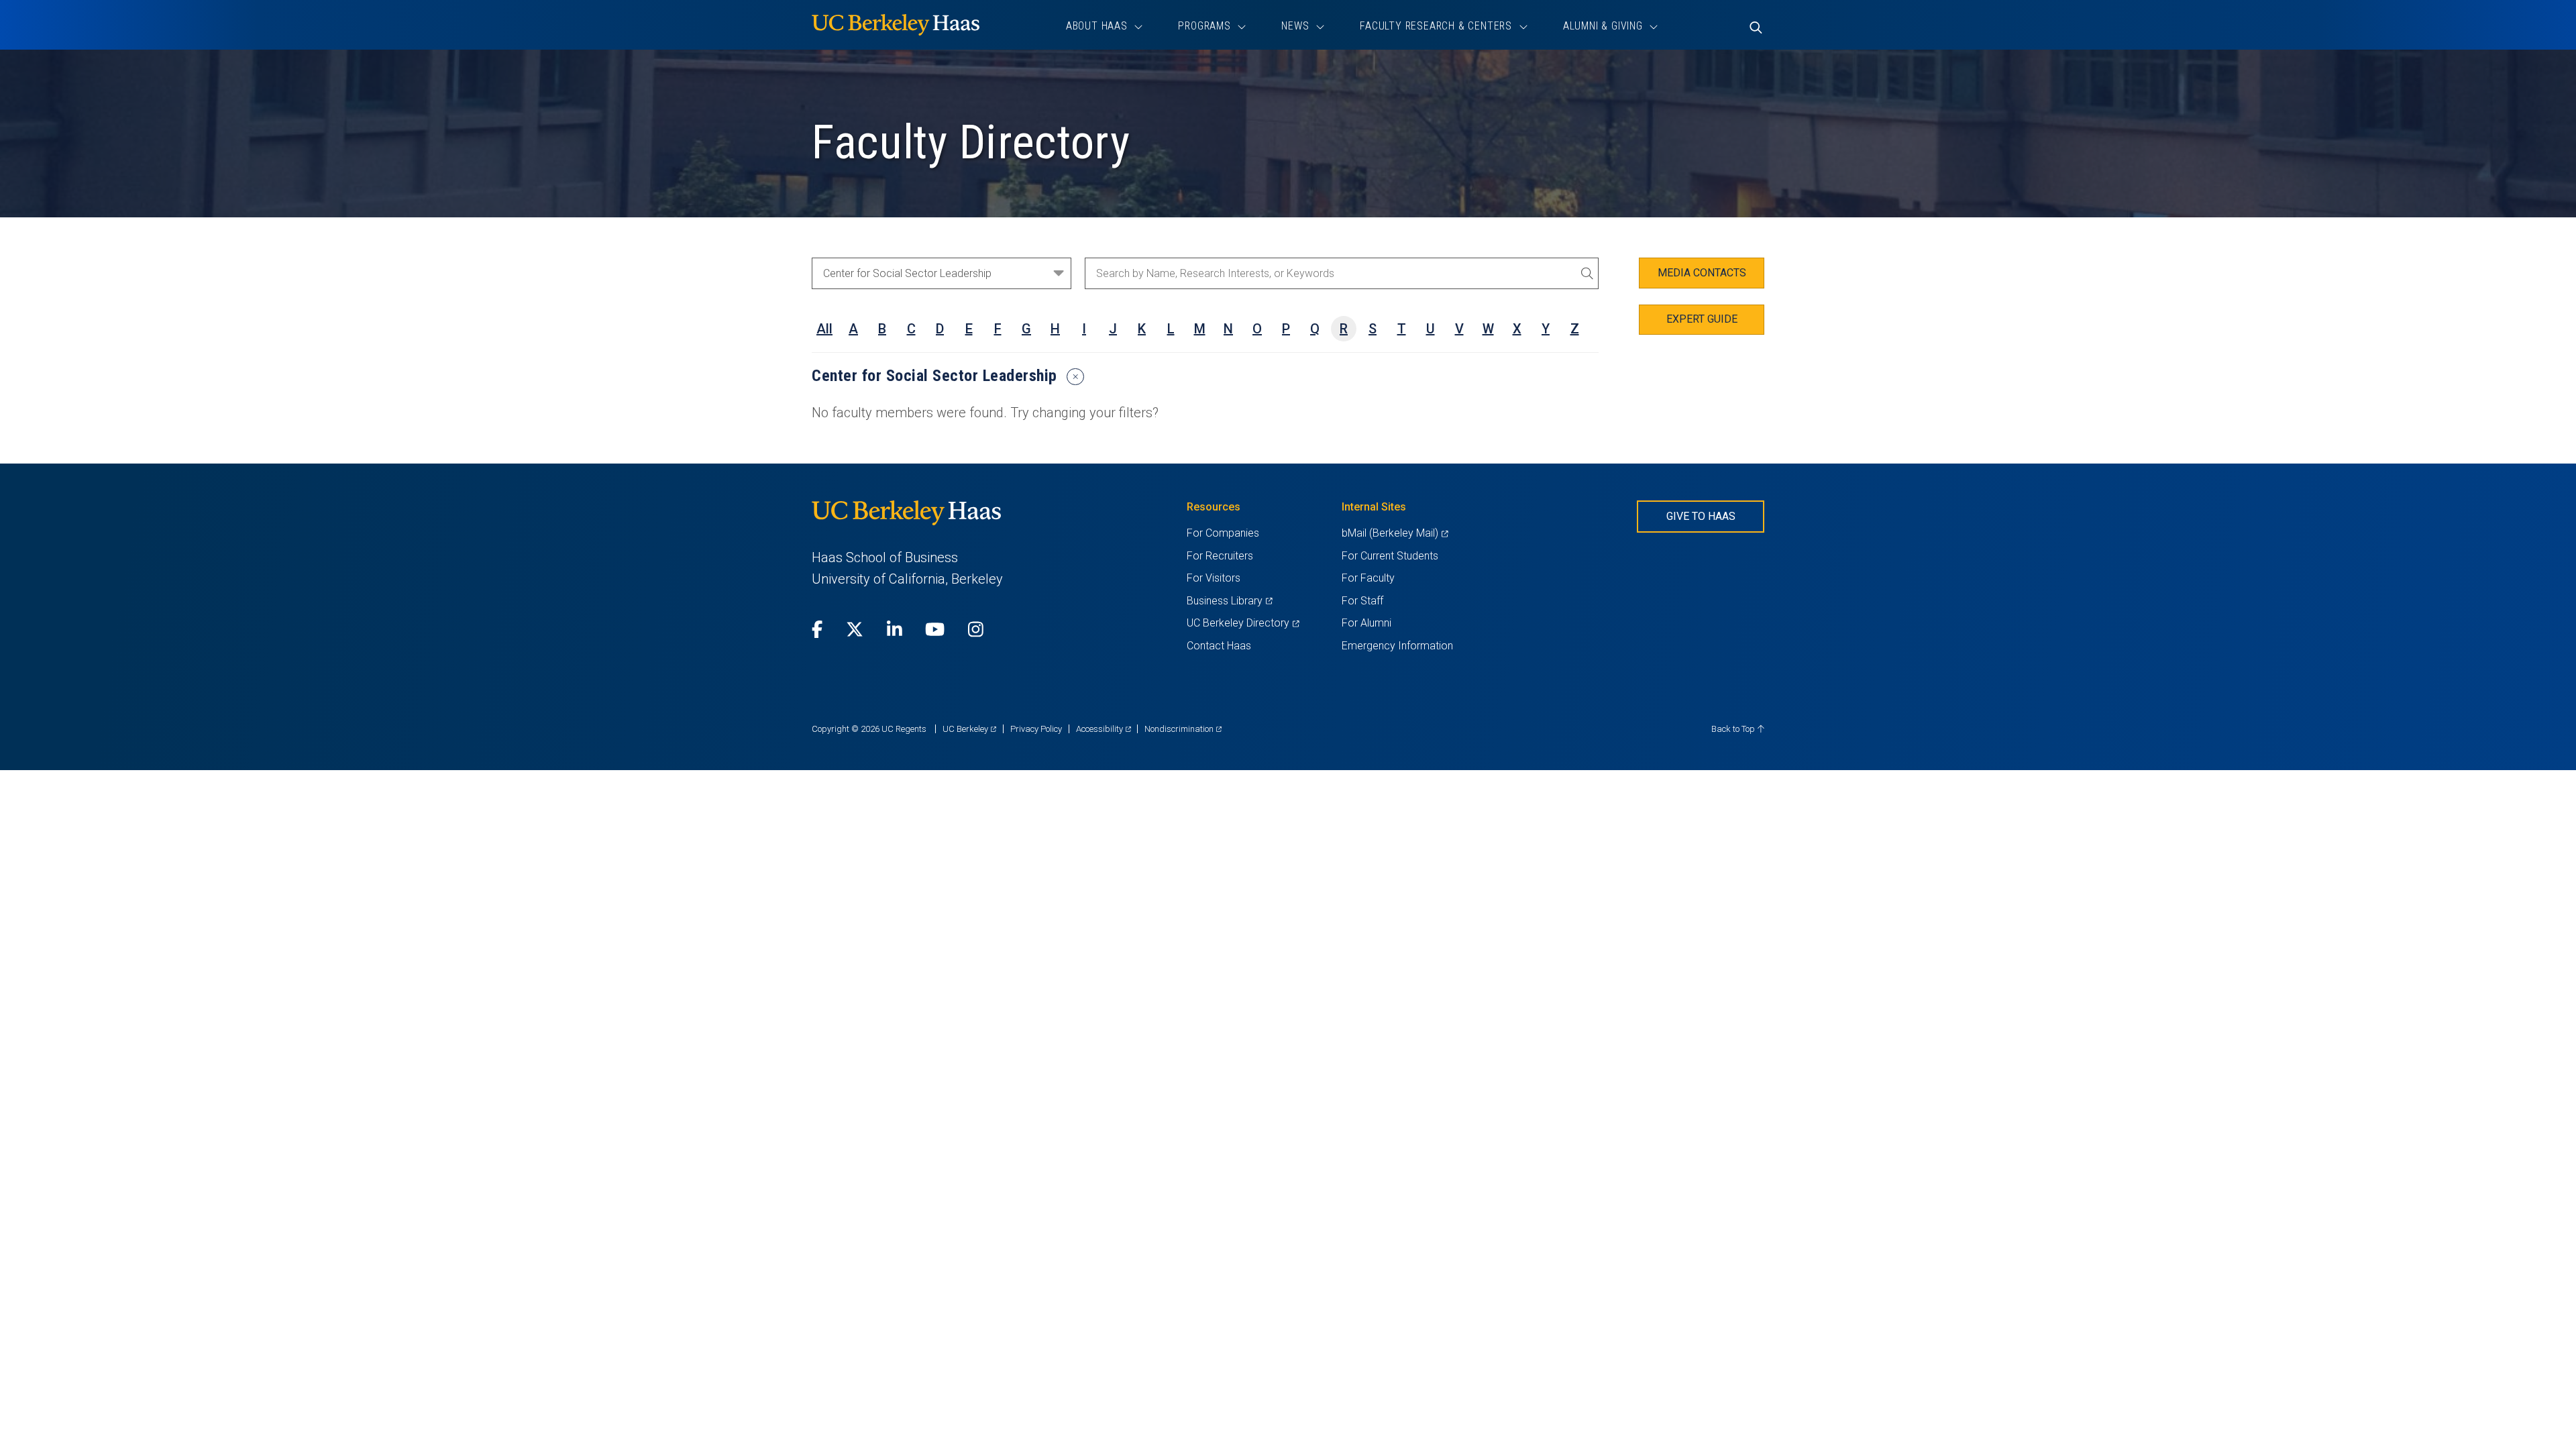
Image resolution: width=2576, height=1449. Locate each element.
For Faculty (1368, 578)
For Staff (1362, 601)
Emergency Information (1397, 646)
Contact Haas (1219, 646)
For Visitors (1214, 578)
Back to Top (1734, 729)
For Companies (1223, 533)
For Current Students (1390, 556)
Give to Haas (1701, 516)
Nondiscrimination (1183, 729)
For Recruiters (1220, 556)
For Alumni (1366, 623)
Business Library (1229, 601)
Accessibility (1104, 729)
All (824, 329)
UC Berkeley (969, 729)
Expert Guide (1702, 319)
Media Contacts (1702, 273)
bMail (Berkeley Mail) (1395, 533)
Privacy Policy (1036, 729)
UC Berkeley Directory (1243, 623)
